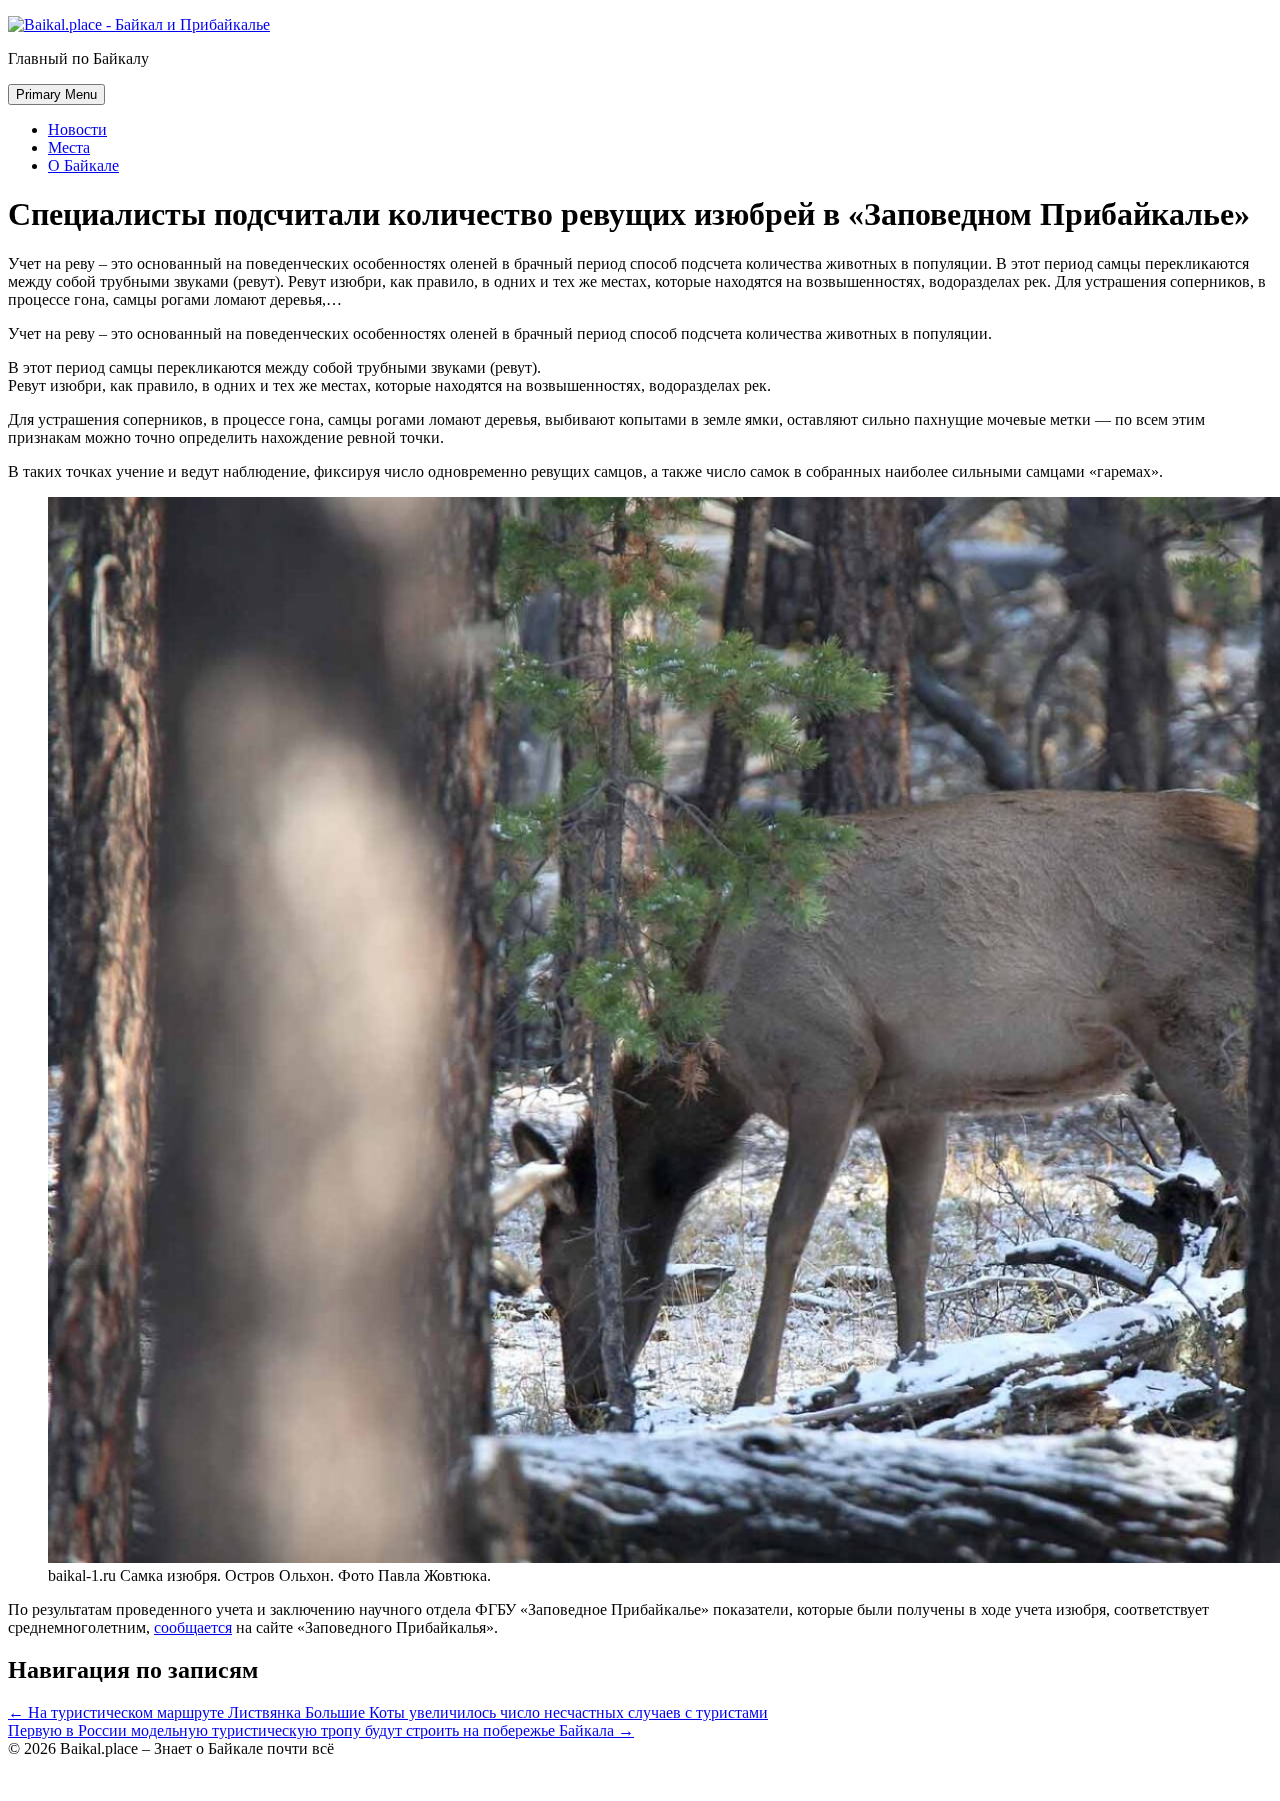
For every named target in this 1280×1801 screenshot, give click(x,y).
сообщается (193, 1627)
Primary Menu (56, 94)
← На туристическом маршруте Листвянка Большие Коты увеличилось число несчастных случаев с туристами (388, 1712)
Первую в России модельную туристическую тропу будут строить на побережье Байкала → (321, 1730)
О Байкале (83, 165)
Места (69, 147)
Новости (77, 129)
